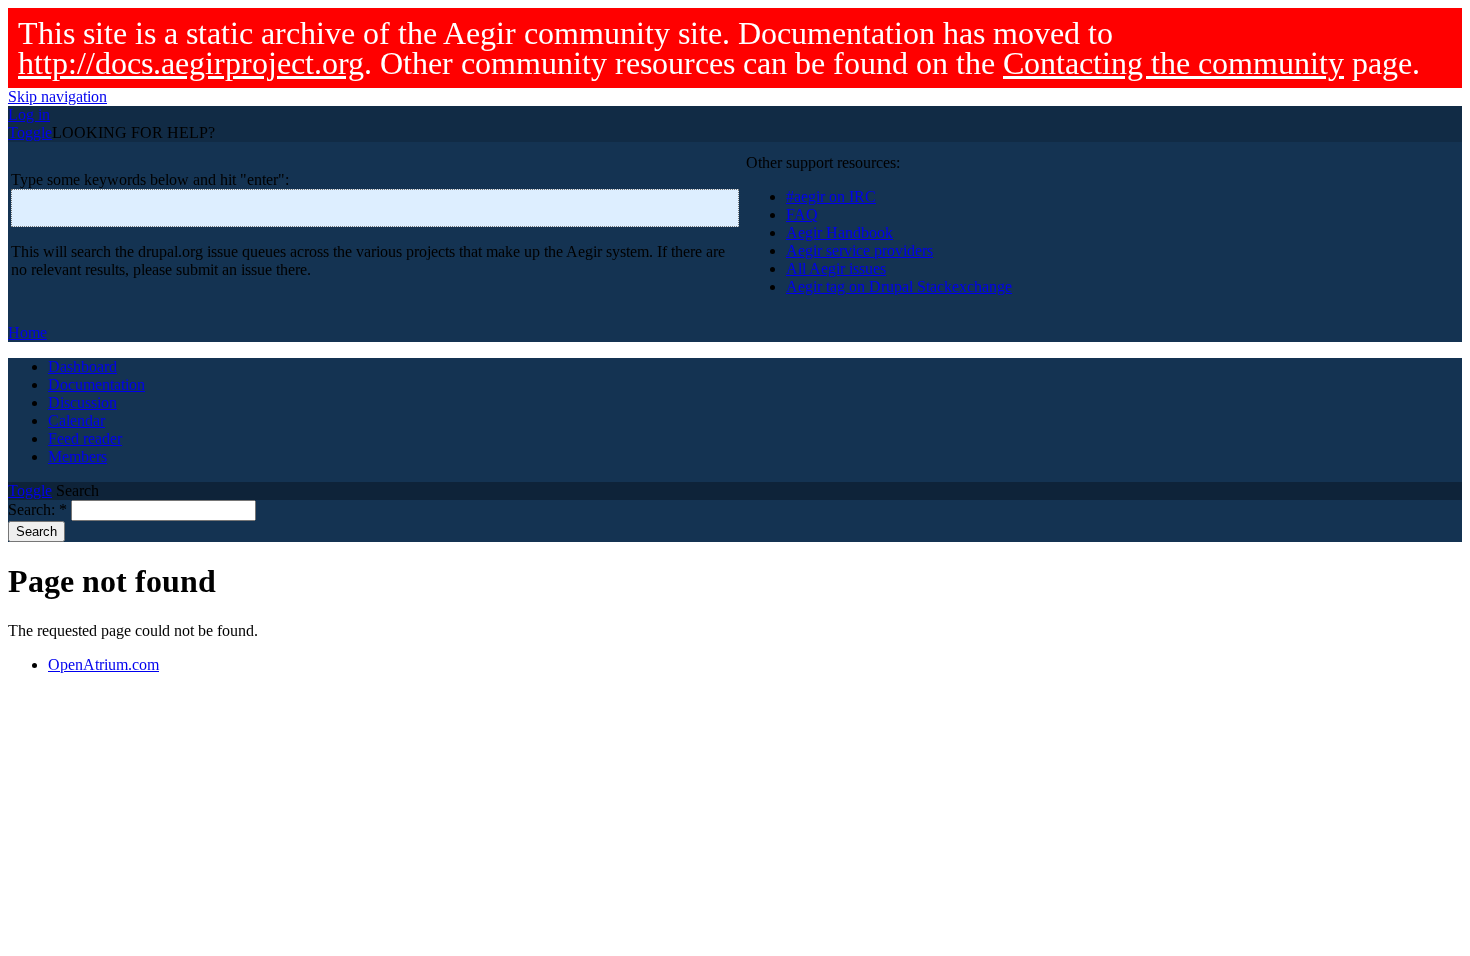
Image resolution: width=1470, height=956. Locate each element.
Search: (37, 509)
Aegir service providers (859, 250)
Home (27, 332)
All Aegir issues (836, 268)
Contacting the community (1173, 63)
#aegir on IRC (831, 196)
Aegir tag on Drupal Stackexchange (899, 286)
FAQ (802, 214)
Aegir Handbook (839, 232)
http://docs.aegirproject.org (191, 63)
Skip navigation (57, 96)
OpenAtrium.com (103, 664)
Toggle (30, 132)
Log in (29, 114)
